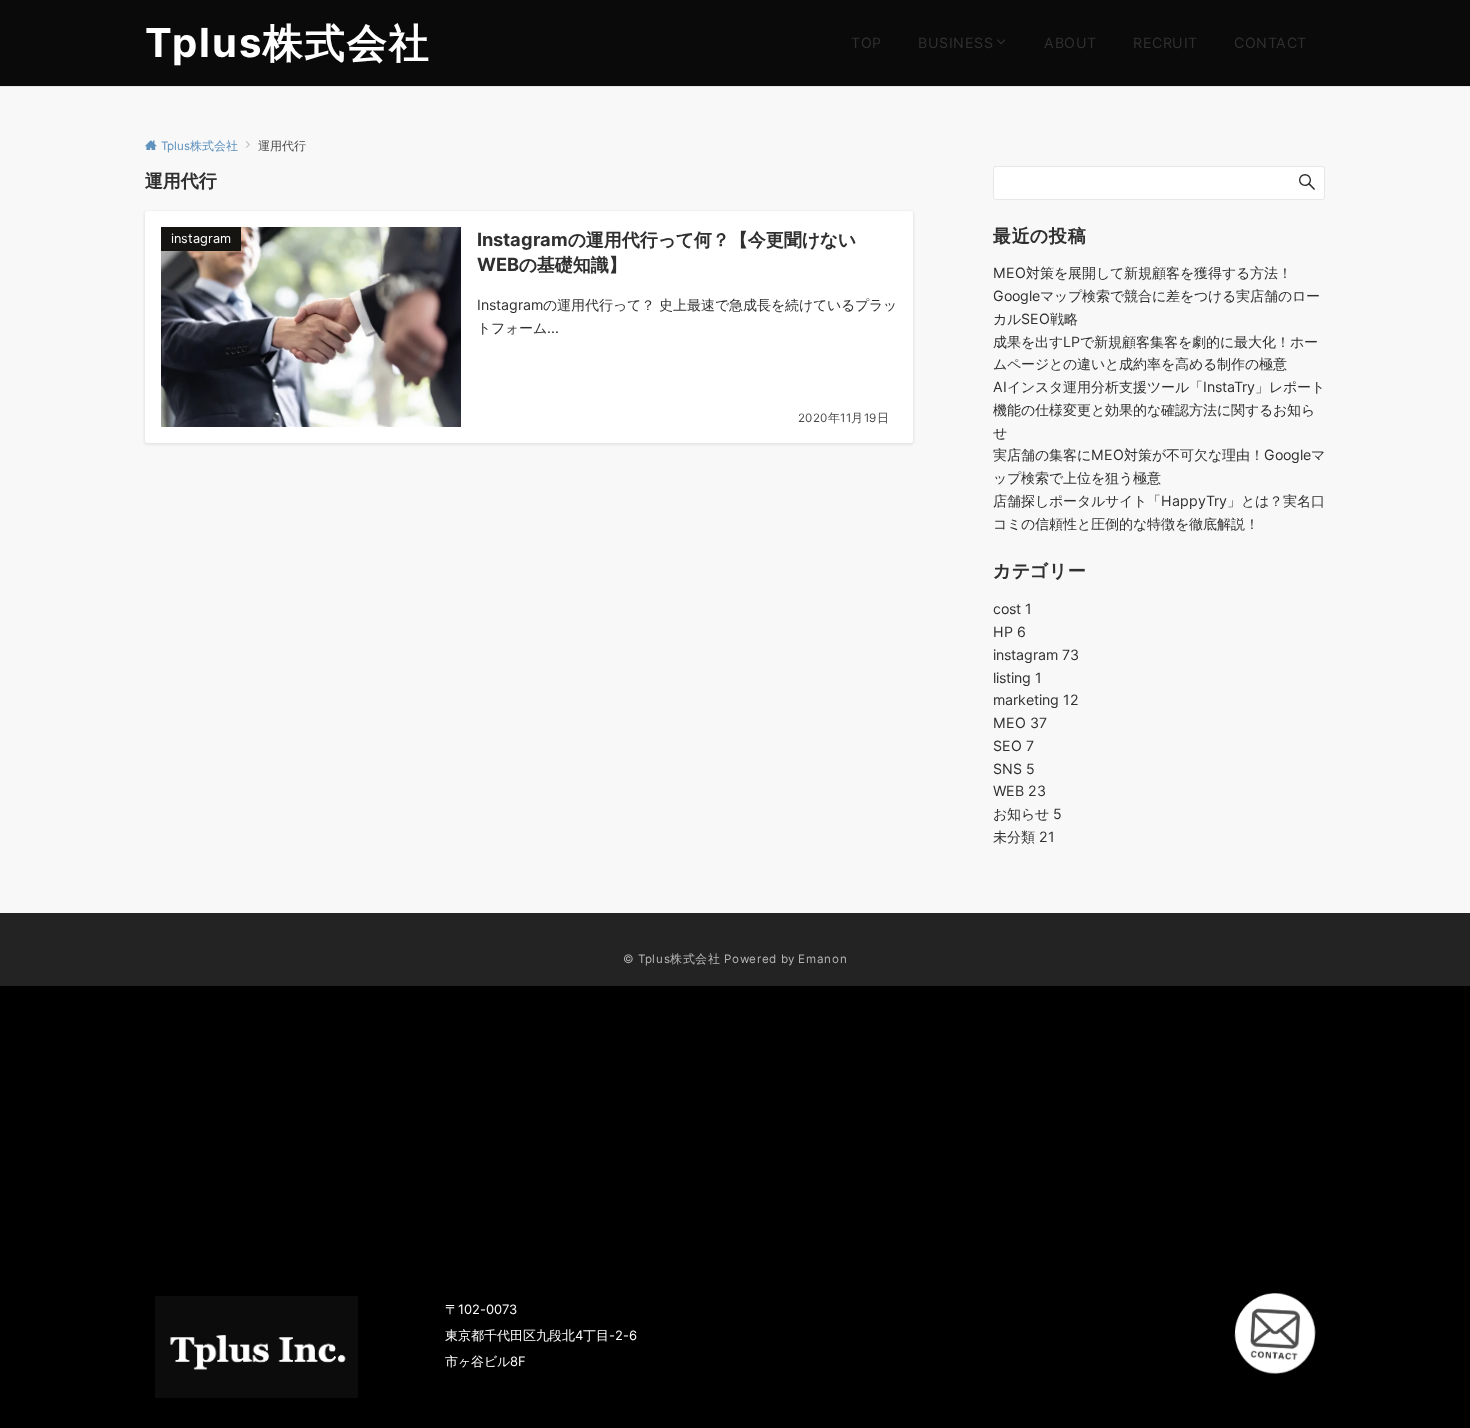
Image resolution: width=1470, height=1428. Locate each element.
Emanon (822, 959)
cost (1012, 608)
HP (1009, 631)
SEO (1013, 745)
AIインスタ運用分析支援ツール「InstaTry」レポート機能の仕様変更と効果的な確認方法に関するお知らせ (1159, 409)
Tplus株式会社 (288, 42)
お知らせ (1027, 813)
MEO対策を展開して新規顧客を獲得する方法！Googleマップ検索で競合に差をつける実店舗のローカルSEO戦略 (1156, 295)
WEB (1019, 790)
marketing (1036, 699)
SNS (1014, 768)
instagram (1036, 654)
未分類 (1024, 836)
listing (1017, 677)
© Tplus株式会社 (672, 959)
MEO (1020, 722)
